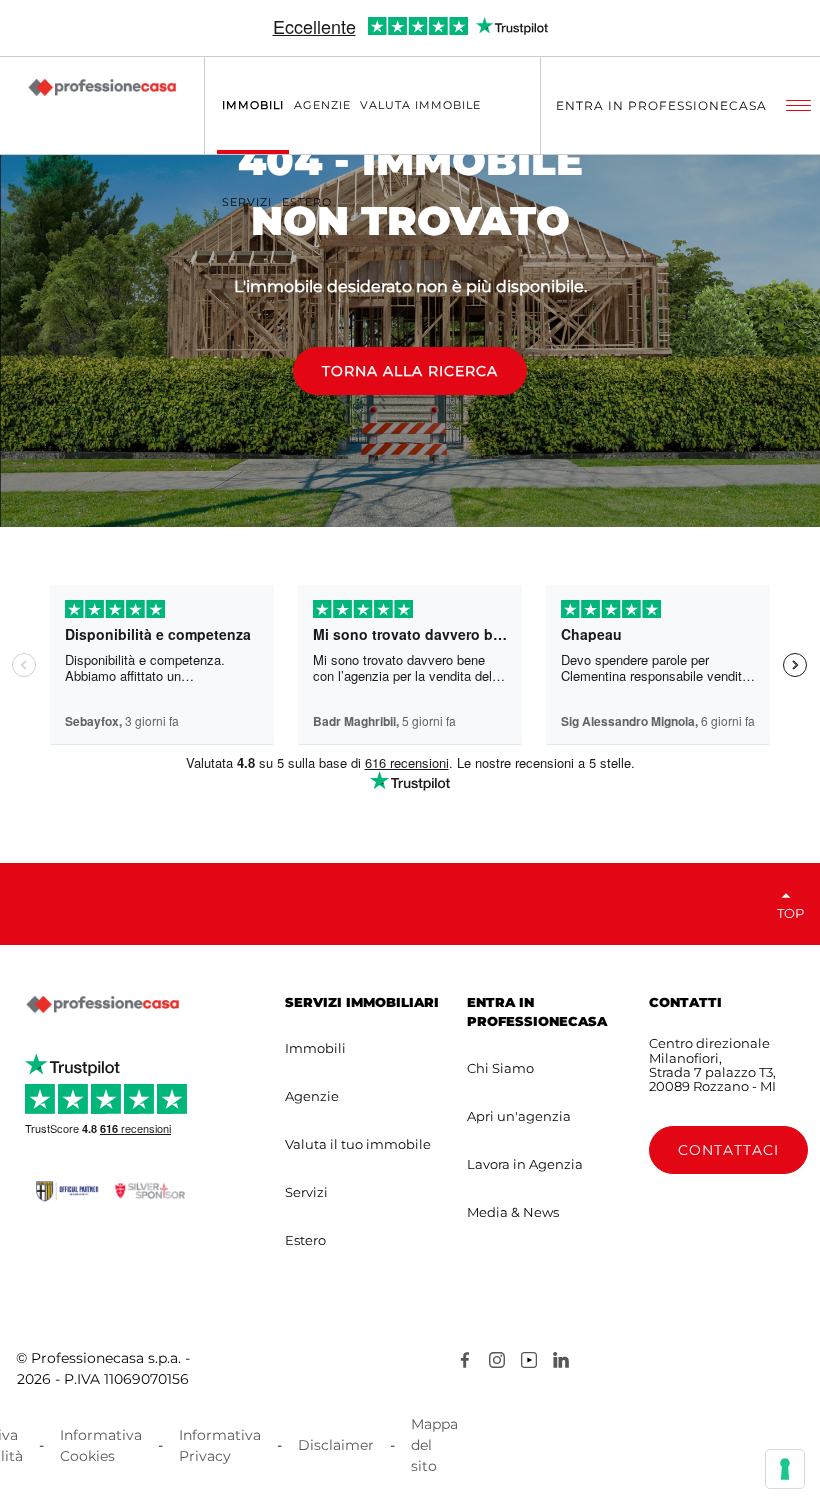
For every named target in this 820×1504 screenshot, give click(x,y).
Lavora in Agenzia (525, 1164)
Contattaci (728, 1150)
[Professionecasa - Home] (102, 87)
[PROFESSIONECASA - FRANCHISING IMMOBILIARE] (102, 1005)
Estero (305, 1240)
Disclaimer (336, 1445)
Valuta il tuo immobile (358, 1144)
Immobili (315, 1048)
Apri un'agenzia (519, 1116)
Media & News (513, 1212)
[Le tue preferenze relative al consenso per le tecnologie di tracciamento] (785, 1469)
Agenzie (312, 1096)
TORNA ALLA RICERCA (410, 371)
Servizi (306, 1192)
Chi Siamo (500, 1068)
